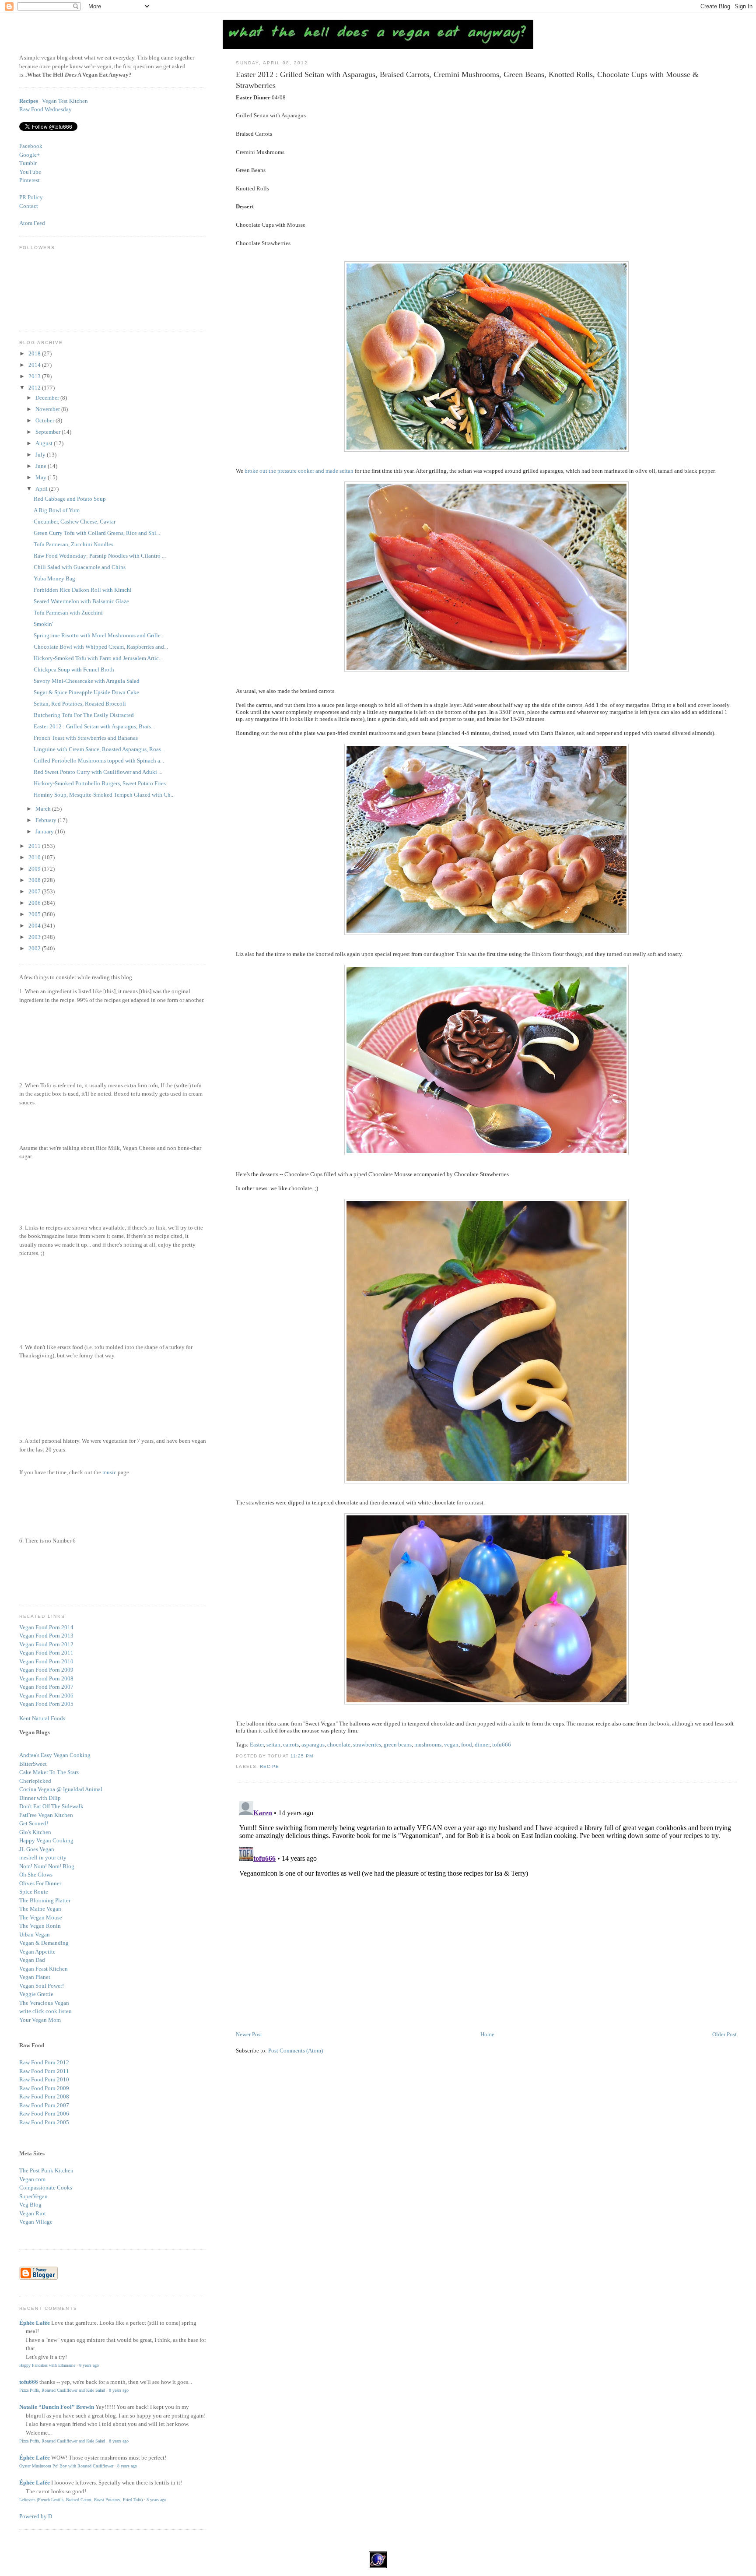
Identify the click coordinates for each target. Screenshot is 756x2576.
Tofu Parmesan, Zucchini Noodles (73, 544)
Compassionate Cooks (46, 2188)
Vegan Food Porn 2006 (46, 1696)
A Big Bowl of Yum (57, 510)
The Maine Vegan (40, 1909)
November (48, 409)
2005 (35, 914)
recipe (269, 1766)
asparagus (313, 1745)
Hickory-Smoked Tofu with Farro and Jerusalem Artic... (98, 658)
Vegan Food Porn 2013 (46, 1636)
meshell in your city (43, 1857)
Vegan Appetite (37, 1952)
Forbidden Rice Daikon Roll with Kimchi (83, 590)
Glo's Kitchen (35, 1832)
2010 (35, 857)
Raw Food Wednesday (45, 109)
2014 (35, 365)
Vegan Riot (33, 2213)
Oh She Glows (36, 1875)
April (42, 489)
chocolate (339, 1745)
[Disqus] (486, 1907)
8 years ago (89, 2365)
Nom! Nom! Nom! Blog (47, 1866)
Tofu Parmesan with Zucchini (68, 613)
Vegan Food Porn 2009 (46, 1670)
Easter (257, 1745)
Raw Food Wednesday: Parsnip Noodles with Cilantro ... (100, 556)
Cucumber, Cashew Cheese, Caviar (75, 522)
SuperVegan (33, 2196)
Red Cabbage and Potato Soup (70, 499)
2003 (35, 937)
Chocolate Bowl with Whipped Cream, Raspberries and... (101, 647)
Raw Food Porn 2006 (44, 2114)
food (467, 1745)
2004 (35, 926)
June (42, 466)
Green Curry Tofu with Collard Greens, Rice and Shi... (97, 533)
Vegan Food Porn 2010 (46, 1661)
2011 (35, 846)
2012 (35, 388)
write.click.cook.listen (45, 2011)
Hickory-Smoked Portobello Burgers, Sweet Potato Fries (100, 783)
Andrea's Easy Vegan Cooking (55, 1755)
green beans (398, 1745)
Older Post (724, 2034)
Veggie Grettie (36, 1994)
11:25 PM (302, 1756)
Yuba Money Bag (54, 578)
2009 (35, 869)
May (42, 477)
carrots (291, 1745)
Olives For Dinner (40, 1883)
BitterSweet (33, 1764)
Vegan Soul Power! (42, 1986)
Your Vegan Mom (40, 2020)
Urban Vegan (35, 1935)
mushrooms (428, 1745)
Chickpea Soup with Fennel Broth (74, 669)
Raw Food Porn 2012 (44, 2062)
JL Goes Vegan (37, 1849)
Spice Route (34, 1892)
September (49, 432)
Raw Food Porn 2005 (44, 2122)
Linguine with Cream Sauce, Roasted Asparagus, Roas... (99, 749)
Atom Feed (32, 223)
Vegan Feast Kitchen (44, 1969)
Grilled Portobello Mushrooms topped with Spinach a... (99, 761)
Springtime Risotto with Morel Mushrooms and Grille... (99, 635)
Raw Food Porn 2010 (44, 2079)
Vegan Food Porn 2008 (46, 1678)
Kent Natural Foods (42, 1718)
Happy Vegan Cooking (46, 1840)
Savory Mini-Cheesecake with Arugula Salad (87, 681)
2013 (35, 376)
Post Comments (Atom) (296, 2051)
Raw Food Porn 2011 (44, 2071)
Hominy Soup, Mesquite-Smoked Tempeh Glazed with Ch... (104, 795)
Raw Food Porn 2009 (44, 2088)
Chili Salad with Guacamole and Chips (80, 567)
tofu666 (502, 1745)
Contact (29, 206)
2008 (35, 880)
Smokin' (43, 624)
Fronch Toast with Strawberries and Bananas (86, 738)
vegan (451, 1745)
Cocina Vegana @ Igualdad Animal (61, 1789)
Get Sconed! (34, 1823)
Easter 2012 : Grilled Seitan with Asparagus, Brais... (94, 726)
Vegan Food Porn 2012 (46, 1644)
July (41, 455)
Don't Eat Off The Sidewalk (51, 1806)
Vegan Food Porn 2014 (46, 1627)
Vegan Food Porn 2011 (46, 1653)
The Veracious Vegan (44, 2003)
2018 (35, 353)
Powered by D (36, 2516)
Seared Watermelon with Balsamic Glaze (81, 601)
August (45, 443)
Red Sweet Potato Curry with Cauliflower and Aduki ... (98, 772)
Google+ (30, 155)
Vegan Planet (35, 1977)
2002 (35, 948)
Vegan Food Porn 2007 (46, 1687)
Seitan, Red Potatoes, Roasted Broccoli (80, 704)
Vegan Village (36, 2222)
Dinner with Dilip (40, 1798)
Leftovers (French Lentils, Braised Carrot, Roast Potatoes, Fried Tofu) (81, 2500)
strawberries (367, 1745)
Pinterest (30, 180)
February (47, 820)
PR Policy (31, 197)
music (109, 1472)
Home (487, 2034)
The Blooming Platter (45, 1900)
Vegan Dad (32, 1960)
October (45, 420)
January (45, 831)
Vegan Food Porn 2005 (46, 1704)
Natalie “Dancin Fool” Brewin (57, 2407)
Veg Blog (30, 2205)
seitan (273, 1745)
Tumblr (28, 163)
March (44, 809)
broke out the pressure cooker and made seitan (299, 471)
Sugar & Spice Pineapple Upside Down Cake (86, 692)
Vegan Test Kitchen (65, 101)
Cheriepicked (35, 1781)
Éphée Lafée (35, 2323)
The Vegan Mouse (41, 1917)
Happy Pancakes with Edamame (47, 2365)
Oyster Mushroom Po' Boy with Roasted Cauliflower (66, 2466)
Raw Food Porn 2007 (44, 2105)
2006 (35, 903)
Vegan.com (32, 2179)
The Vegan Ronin (40, 1926)
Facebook (31, 146)
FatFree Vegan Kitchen (46, 1815)
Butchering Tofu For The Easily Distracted (84, 715)
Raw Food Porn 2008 (44, 2096)
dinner (482, 1745)
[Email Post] (316, 1756)
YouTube (30, 172)
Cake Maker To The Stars (49, 1772)
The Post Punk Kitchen (46, 2170)
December (48, 398)
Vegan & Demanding (44, 1943)
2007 (35, 891)
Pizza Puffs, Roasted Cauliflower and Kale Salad (62, 2390)
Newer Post (249, 2034)
